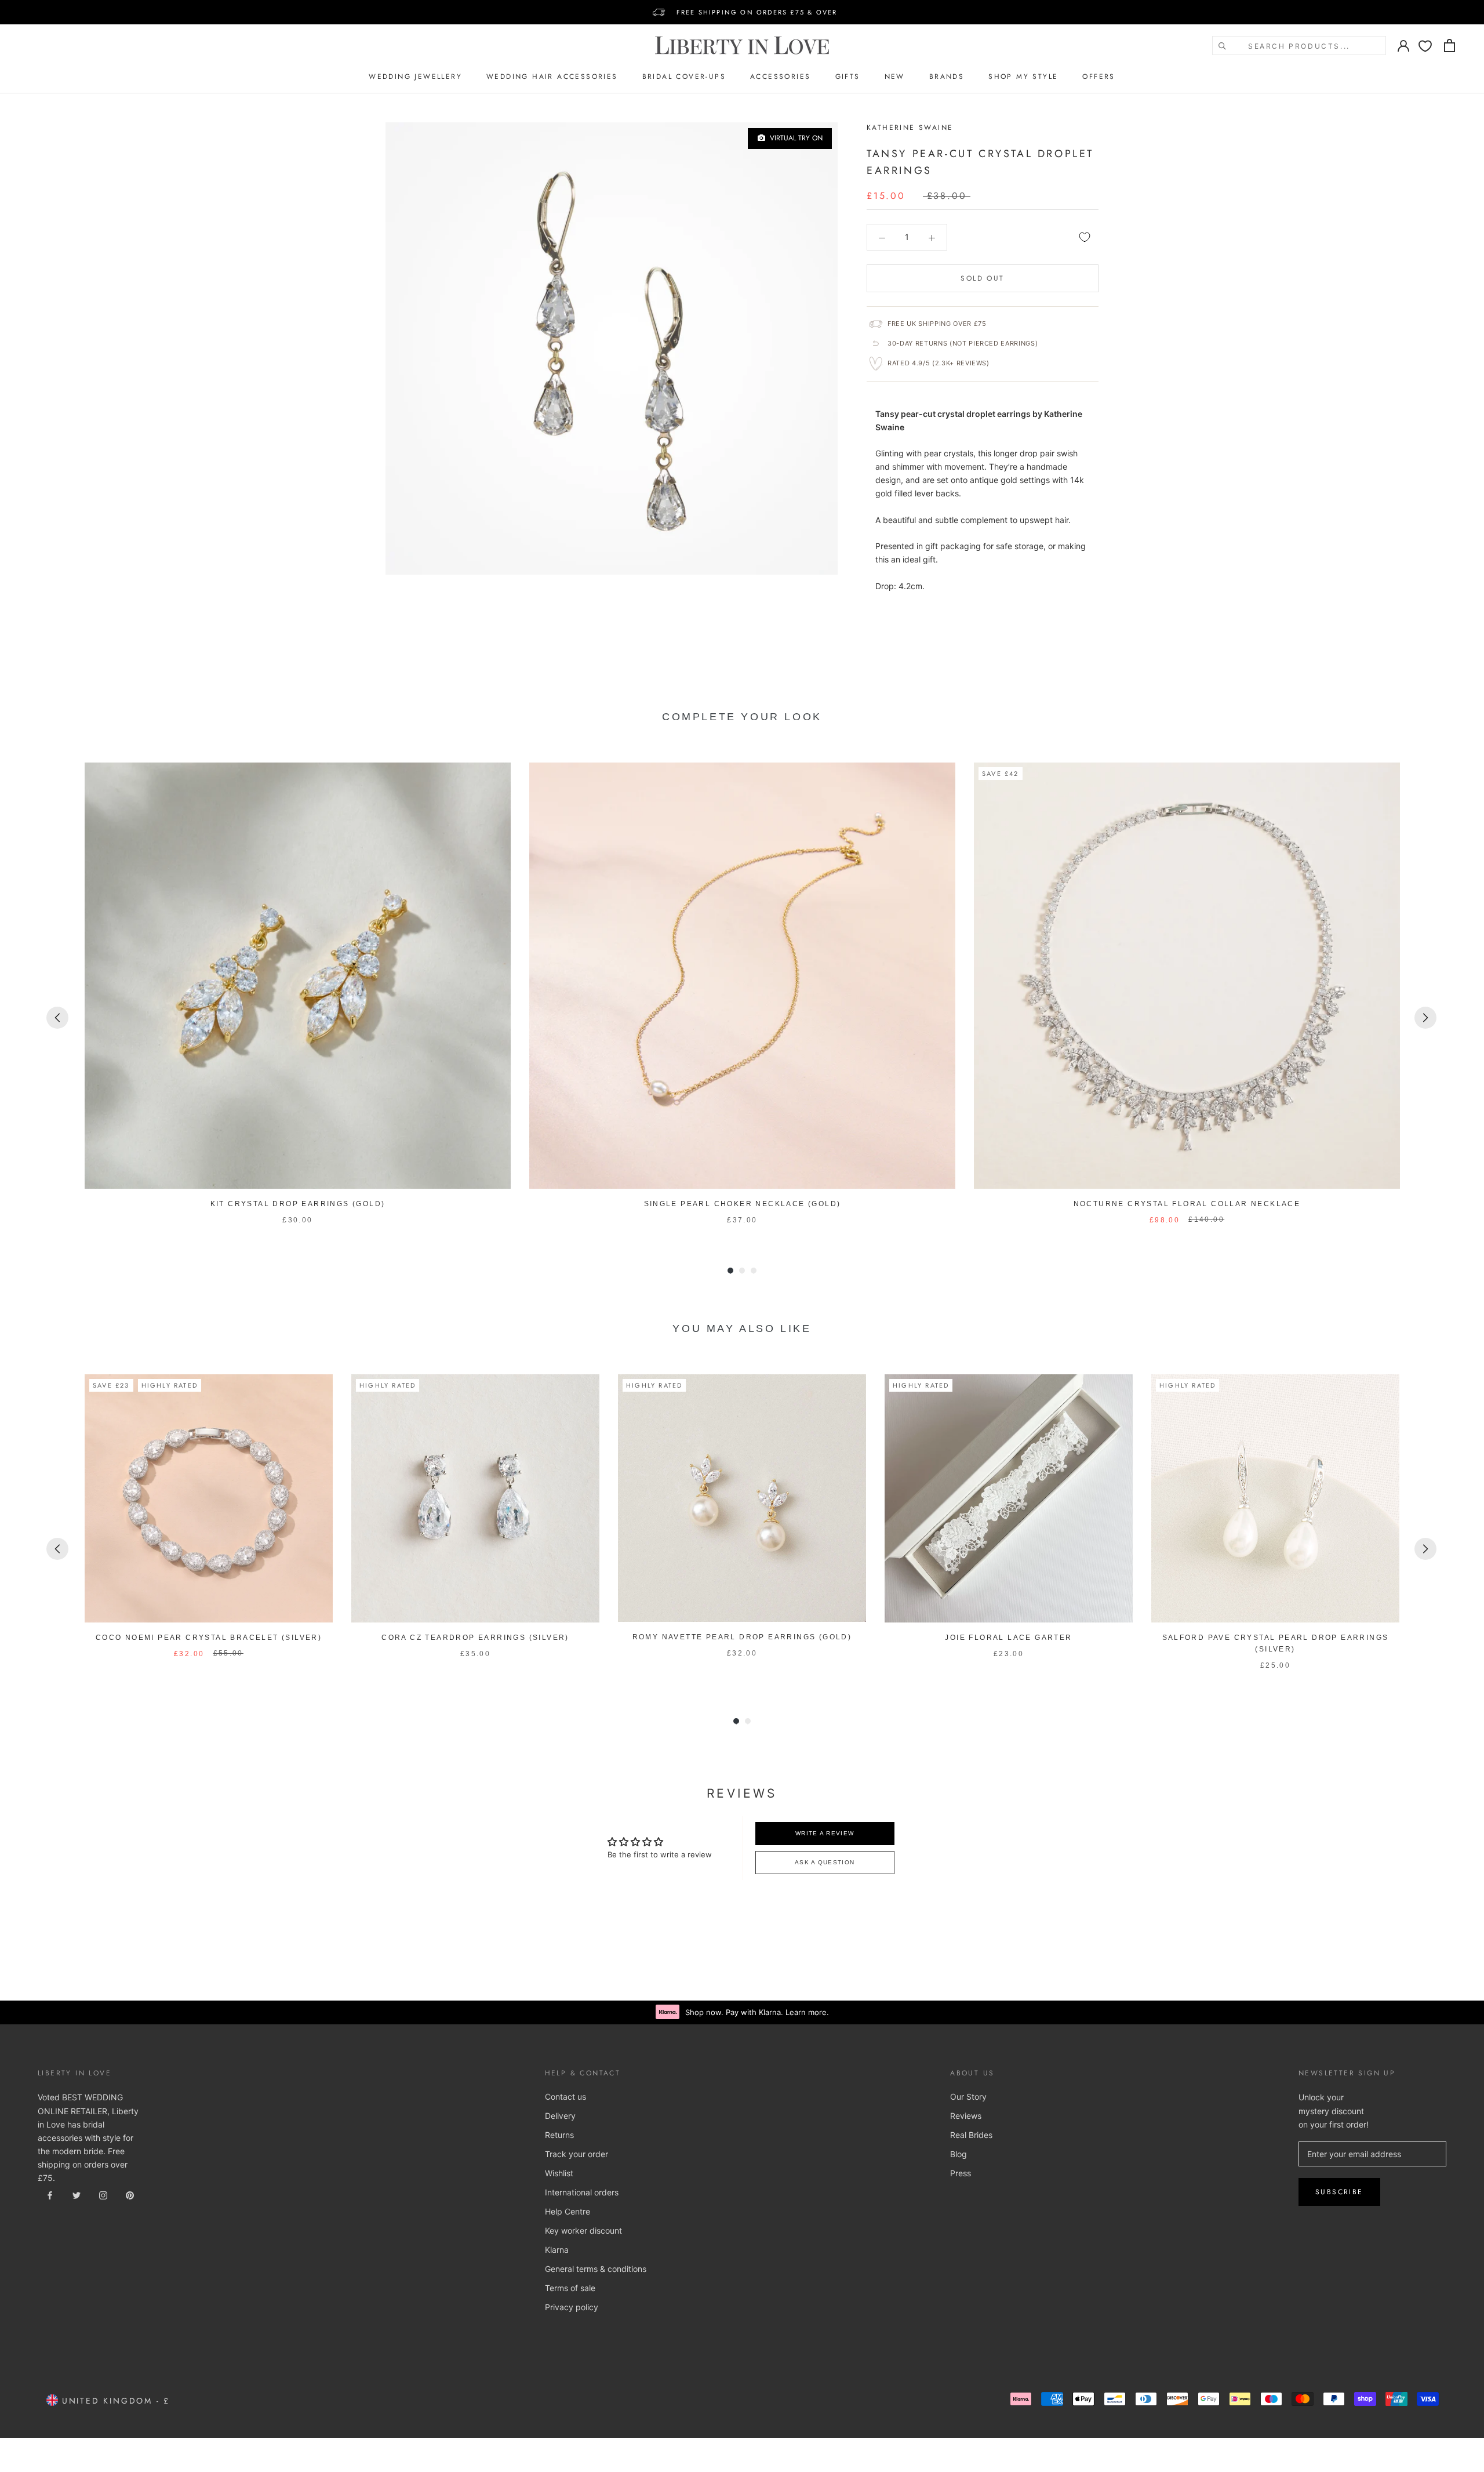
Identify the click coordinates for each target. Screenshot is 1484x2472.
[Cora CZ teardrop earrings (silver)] (475, 1498)
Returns (559, 2135)
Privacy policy (572, 2307)
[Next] (1425, 1018)
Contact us (565, 2097)
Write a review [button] (825, 1833)
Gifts (848, 77)
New (895, 77)
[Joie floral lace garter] (1009, 1498)
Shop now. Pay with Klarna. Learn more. (757, 2012)
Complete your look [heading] (742, 717)
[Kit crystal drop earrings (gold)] (298, 976)
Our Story (968, 2097)
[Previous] (57, 1018)
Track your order (576, 2154)
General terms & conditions (596, 2269)
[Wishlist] (1425, 46)
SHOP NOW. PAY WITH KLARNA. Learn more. (757, 12)
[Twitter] (77, 2195)
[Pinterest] (130, 2195)
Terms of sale (570, 2288)
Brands (947, 77)
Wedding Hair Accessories (552, 77)
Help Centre (568, 2211)
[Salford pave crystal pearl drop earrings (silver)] (1275, 1498)
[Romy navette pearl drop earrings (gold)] (742, 1498)
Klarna (557, 2250)
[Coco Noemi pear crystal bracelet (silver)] (209, 1498)
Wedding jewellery (415, 77)
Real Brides (971, 2135)
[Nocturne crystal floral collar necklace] (1187, 976)
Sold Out (982, 278)
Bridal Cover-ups (684, 77)
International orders (582, 2192)
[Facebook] (50, 2195)
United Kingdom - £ (114, 2401)
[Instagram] (103, 2195)
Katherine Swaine (910, 128)
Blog (959, 2154)
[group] (298, 994)
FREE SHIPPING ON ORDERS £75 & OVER (757, 5)
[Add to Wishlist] (1085, 237)
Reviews (966, 2116)
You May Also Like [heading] (742, 1328)
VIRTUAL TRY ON (794, 138)
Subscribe (1339, 2192)
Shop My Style (1023, 77)
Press (961, 2173)
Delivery (560, 2116)
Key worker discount (583, 2230)
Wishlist (559, 2173)
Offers (1099, 77)
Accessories (780, 77)
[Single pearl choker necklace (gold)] (742, 976)
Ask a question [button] (825, 1862)
